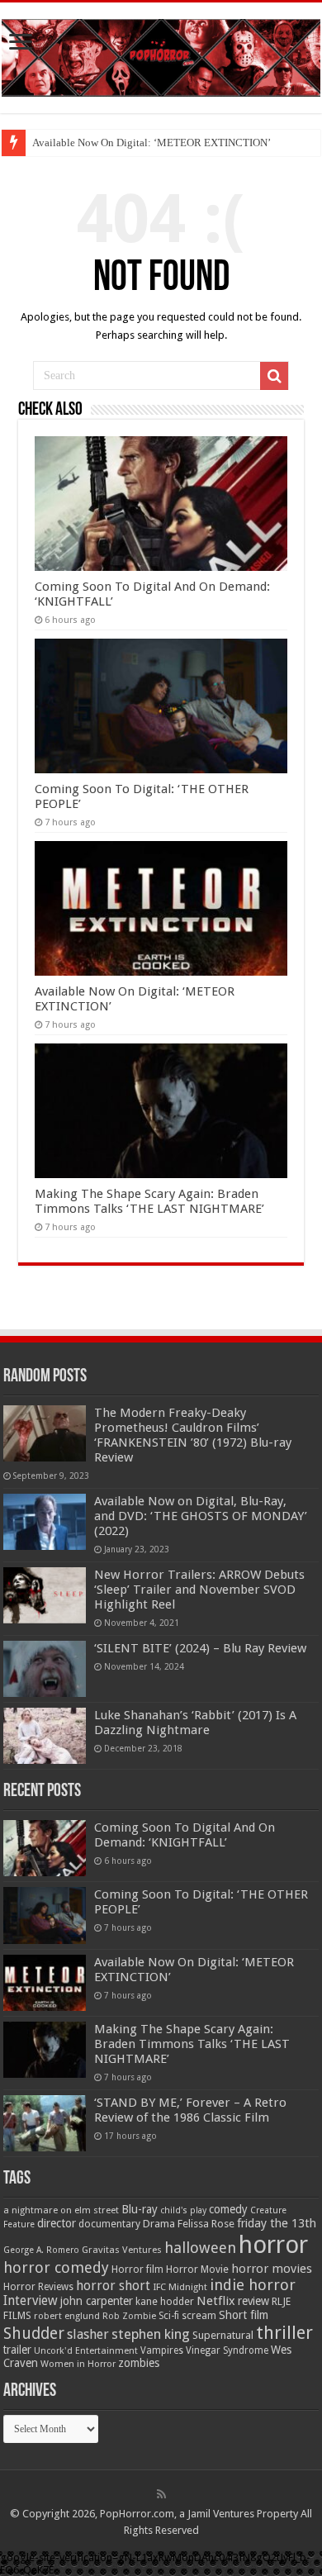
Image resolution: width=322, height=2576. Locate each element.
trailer (17, 2350)
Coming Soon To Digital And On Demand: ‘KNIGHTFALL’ (185, 1835)
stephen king (151, 2334)
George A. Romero (41, 2250)
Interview (31, 2301)
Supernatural (223, 2335)
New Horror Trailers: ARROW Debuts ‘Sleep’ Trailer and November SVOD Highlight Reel (199, 1590)
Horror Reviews (38, 2287)
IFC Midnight (180, 2287)
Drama (159, 2224)
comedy (228, 2209)
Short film (244, 2315)
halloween (200, 2248)
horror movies (272, 2269)
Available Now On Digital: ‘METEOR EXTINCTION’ (152, 143)
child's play (183, 2210)
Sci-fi (169, 2316)
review (253, 2301)
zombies (139, 2363)
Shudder (34, 2334)
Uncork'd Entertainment (86, 2351)
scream (199, 2316)
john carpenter (97, 2301)
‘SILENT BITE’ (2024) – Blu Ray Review (200, 1648)
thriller (284, 2332)
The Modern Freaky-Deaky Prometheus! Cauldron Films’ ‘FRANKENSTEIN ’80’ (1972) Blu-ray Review (193, 1435)
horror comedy (56, 2267)
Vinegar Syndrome (227, 2350)
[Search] (274, 376)
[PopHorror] (161, 55)
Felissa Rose (206, 2224)
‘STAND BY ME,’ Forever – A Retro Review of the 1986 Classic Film (190, 2110)
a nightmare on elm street (61, 2210)
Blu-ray (140, 2209)
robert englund (67, 2316)
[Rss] (161, 2494)
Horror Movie (197, 2269)
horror (273, 2245)
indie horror (253, 2285)
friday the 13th (277, 2223)
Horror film (137, 2269)
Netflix (216, 2301)
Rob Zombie (129, 2316)
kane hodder (165, 2302)
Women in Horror (78, 2364)
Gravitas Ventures (122, 2250)
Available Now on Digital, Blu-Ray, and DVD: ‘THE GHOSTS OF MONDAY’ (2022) (201, 1516)
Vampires (162, 2350)
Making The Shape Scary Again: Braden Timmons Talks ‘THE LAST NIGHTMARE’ (149, 1201)
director (57, 2223)
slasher (88, 2334)
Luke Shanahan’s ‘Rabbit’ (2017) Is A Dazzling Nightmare (195, 1723)
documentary (109, 2224)
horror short (113, 2286)
